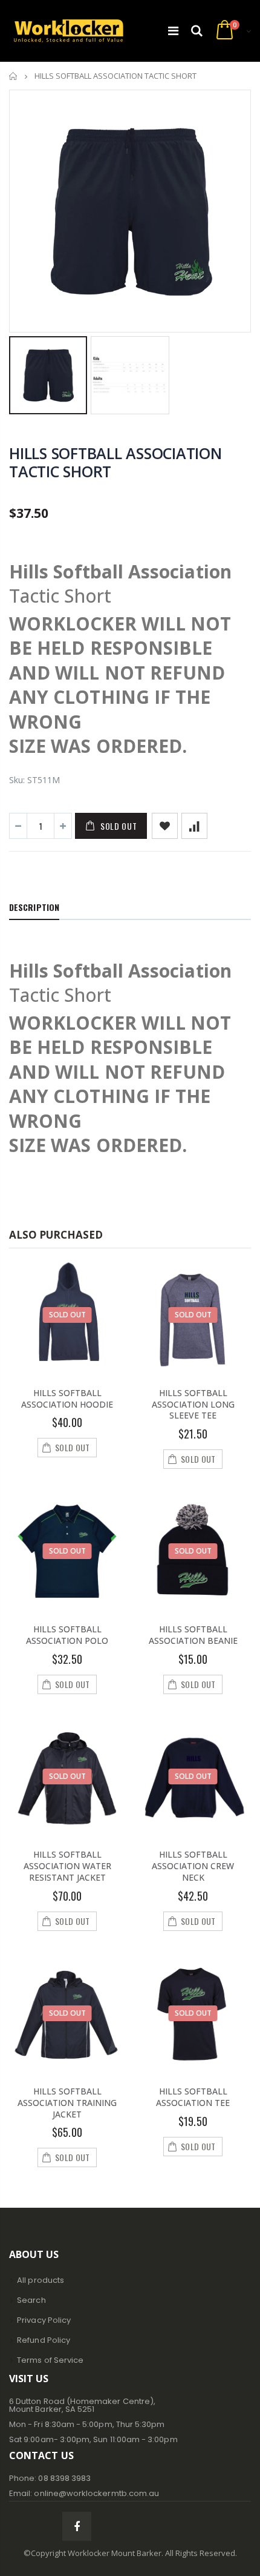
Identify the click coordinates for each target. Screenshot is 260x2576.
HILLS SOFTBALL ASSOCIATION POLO (67, 1635)
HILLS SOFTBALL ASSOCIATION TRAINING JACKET (67, 2103)
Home (14, 76)
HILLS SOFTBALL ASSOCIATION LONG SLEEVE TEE (193, 1404)
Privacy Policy (44, 2320)
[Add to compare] (194, 826)
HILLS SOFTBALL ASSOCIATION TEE (193, 2097)
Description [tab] (34, 907)
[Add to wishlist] (165, 826)
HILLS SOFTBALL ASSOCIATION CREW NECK (193, 1866)
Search (31, 2300)
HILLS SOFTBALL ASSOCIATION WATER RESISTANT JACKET (67, 1866)
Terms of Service (50, 2360)
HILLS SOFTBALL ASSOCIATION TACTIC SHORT (115, 462)
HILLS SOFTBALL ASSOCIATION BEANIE (193, 1635)
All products (41, 2280)
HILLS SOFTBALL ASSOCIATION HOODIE (67, 1399)
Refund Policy (44, 2340)
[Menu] (173, 31)
